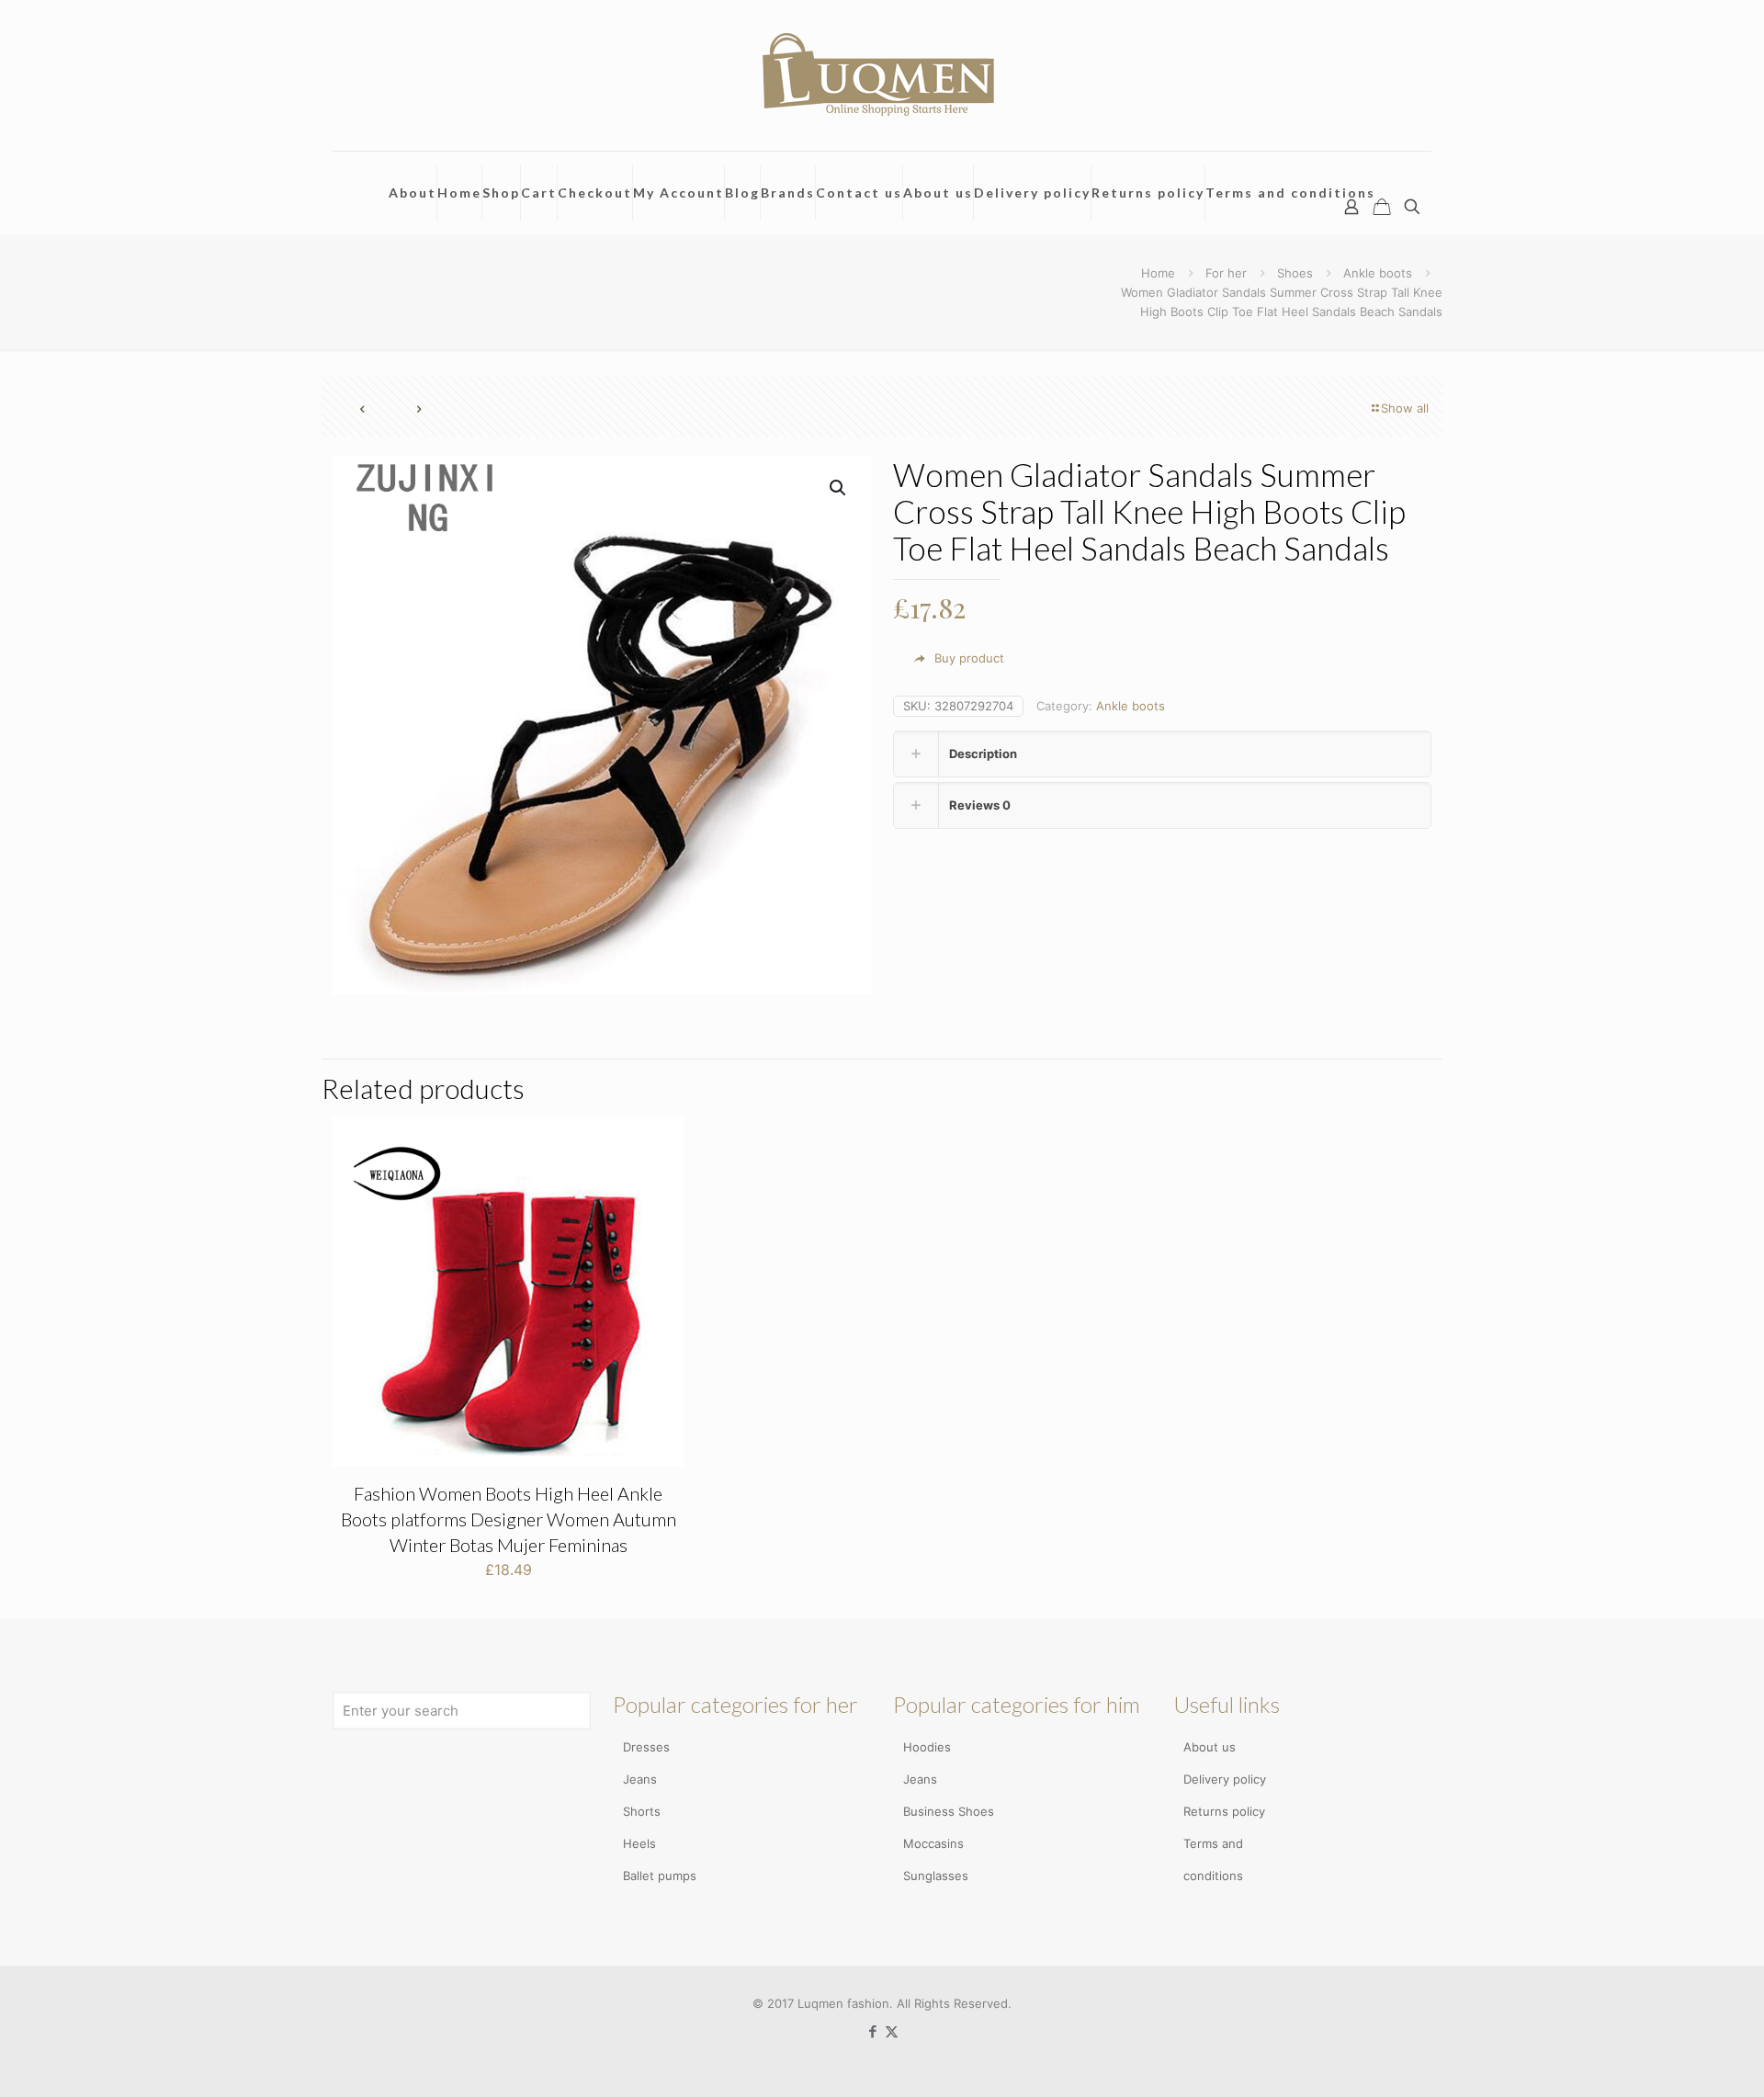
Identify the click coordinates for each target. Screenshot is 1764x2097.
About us (938, 193)
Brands (788, 193)
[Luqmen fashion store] (882, 75)
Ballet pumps (660, 1876)
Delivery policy (1032, 193)
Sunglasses (936, 1876)
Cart (539, 193)
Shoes (1295, 273)
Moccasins (933, 1843)
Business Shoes (949, 1811)
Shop (501, 193)
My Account (678, 193)
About (413, 193)
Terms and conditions (1290, 193)
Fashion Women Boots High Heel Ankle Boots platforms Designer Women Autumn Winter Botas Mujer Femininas (509, 1519)
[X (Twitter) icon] (892, 2031)
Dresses (646, 1747)
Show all (1405, 408)
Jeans (640, 1779)
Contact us (859, 193)
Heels (639, 1843)
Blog (742, 193)
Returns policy (1148, 193)
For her (1226, 273)
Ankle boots (1378, 273)
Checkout (595, 193)
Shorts (642, 1811)
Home (459, 193)
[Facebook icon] (872, 2031)
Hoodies (927, 1747)
